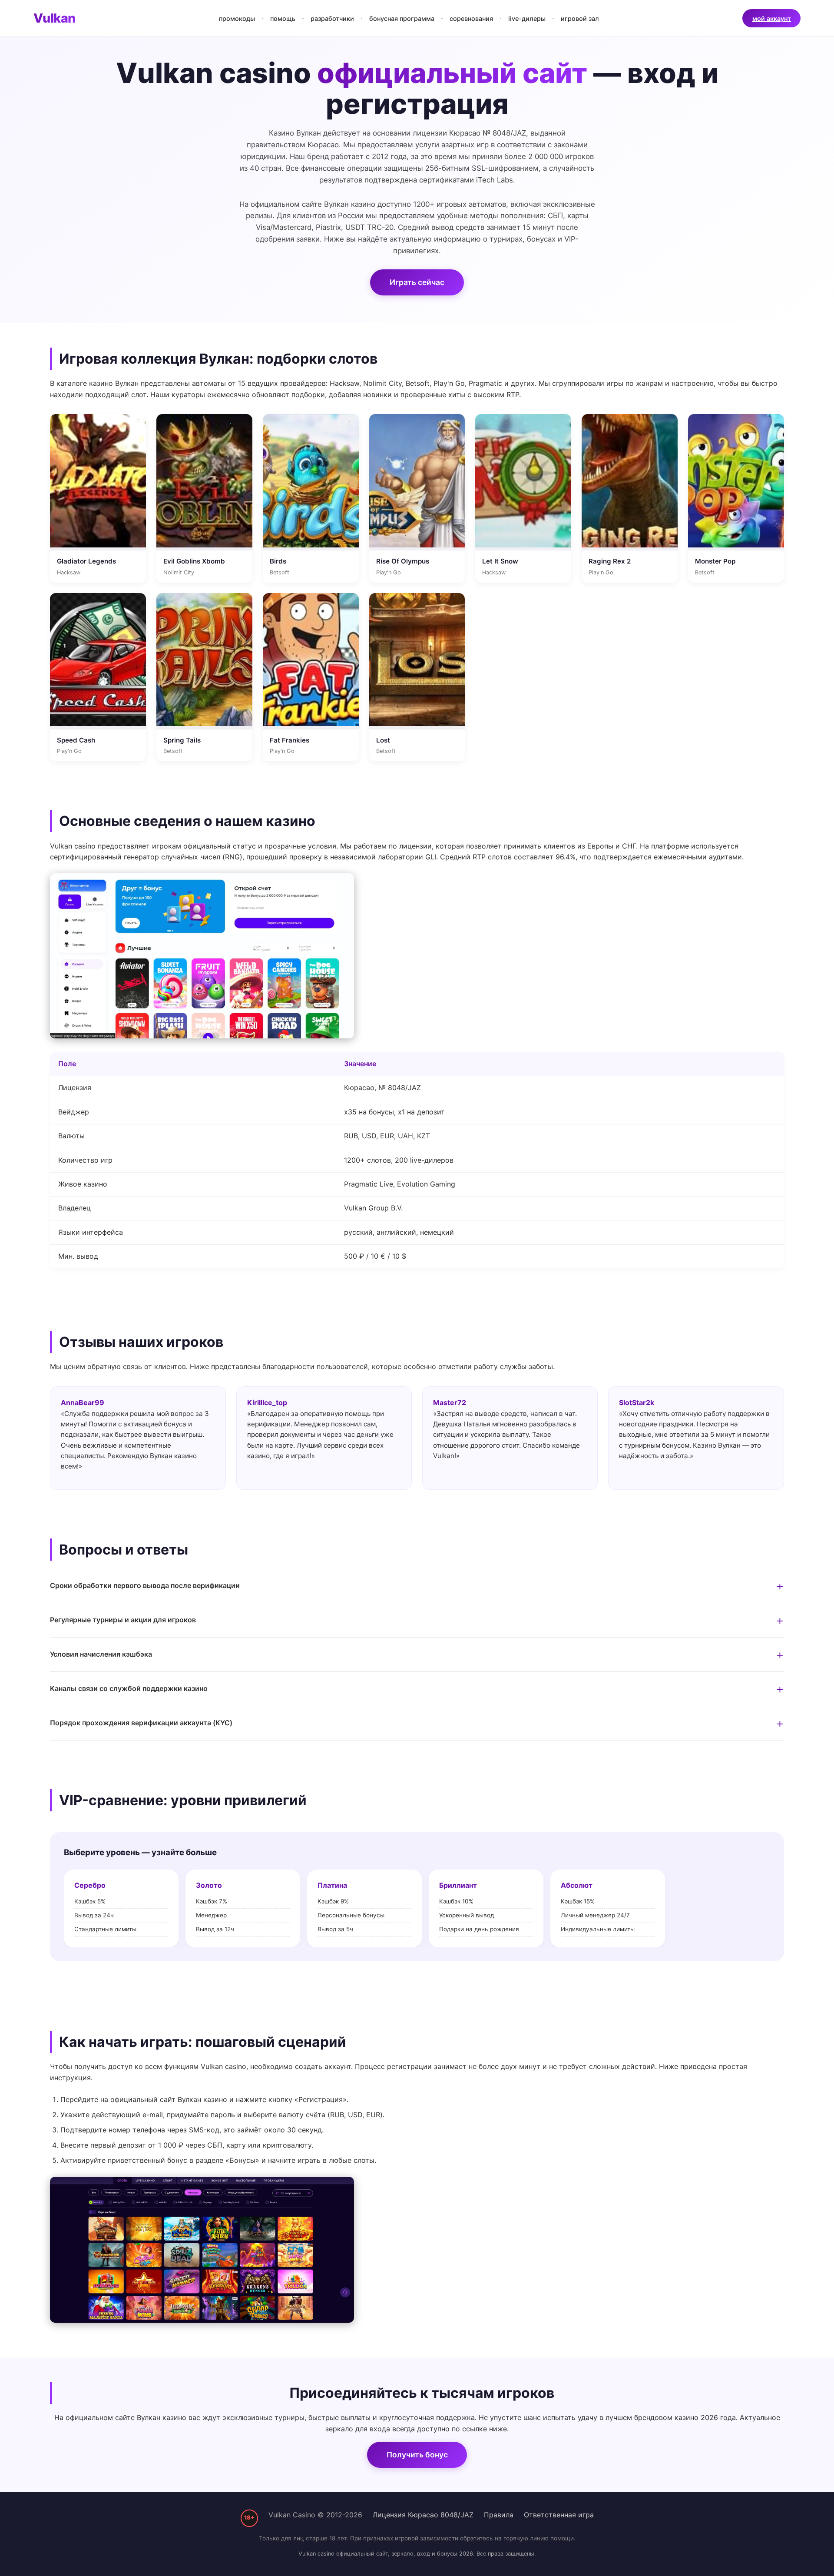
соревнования (471, 18)
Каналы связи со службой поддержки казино (129, 1688)
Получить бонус (417, 2455)
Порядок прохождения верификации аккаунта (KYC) (141, 1723)
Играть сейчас (417, 282)
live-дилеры (527, 18)
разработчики (332, 18)
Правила (499, 2515)
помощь (283, 18)
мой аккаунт (772, 18)
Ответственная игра (559, 2515)
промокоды (237, 18)
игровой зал (580, 18)
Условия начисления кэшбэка (101, 1654)
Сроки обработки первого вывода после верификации (145, 1585)
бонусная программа (402, 18)
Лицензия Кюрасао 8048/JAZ (423, 2515)
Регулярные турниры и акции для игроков (123, 1620)
